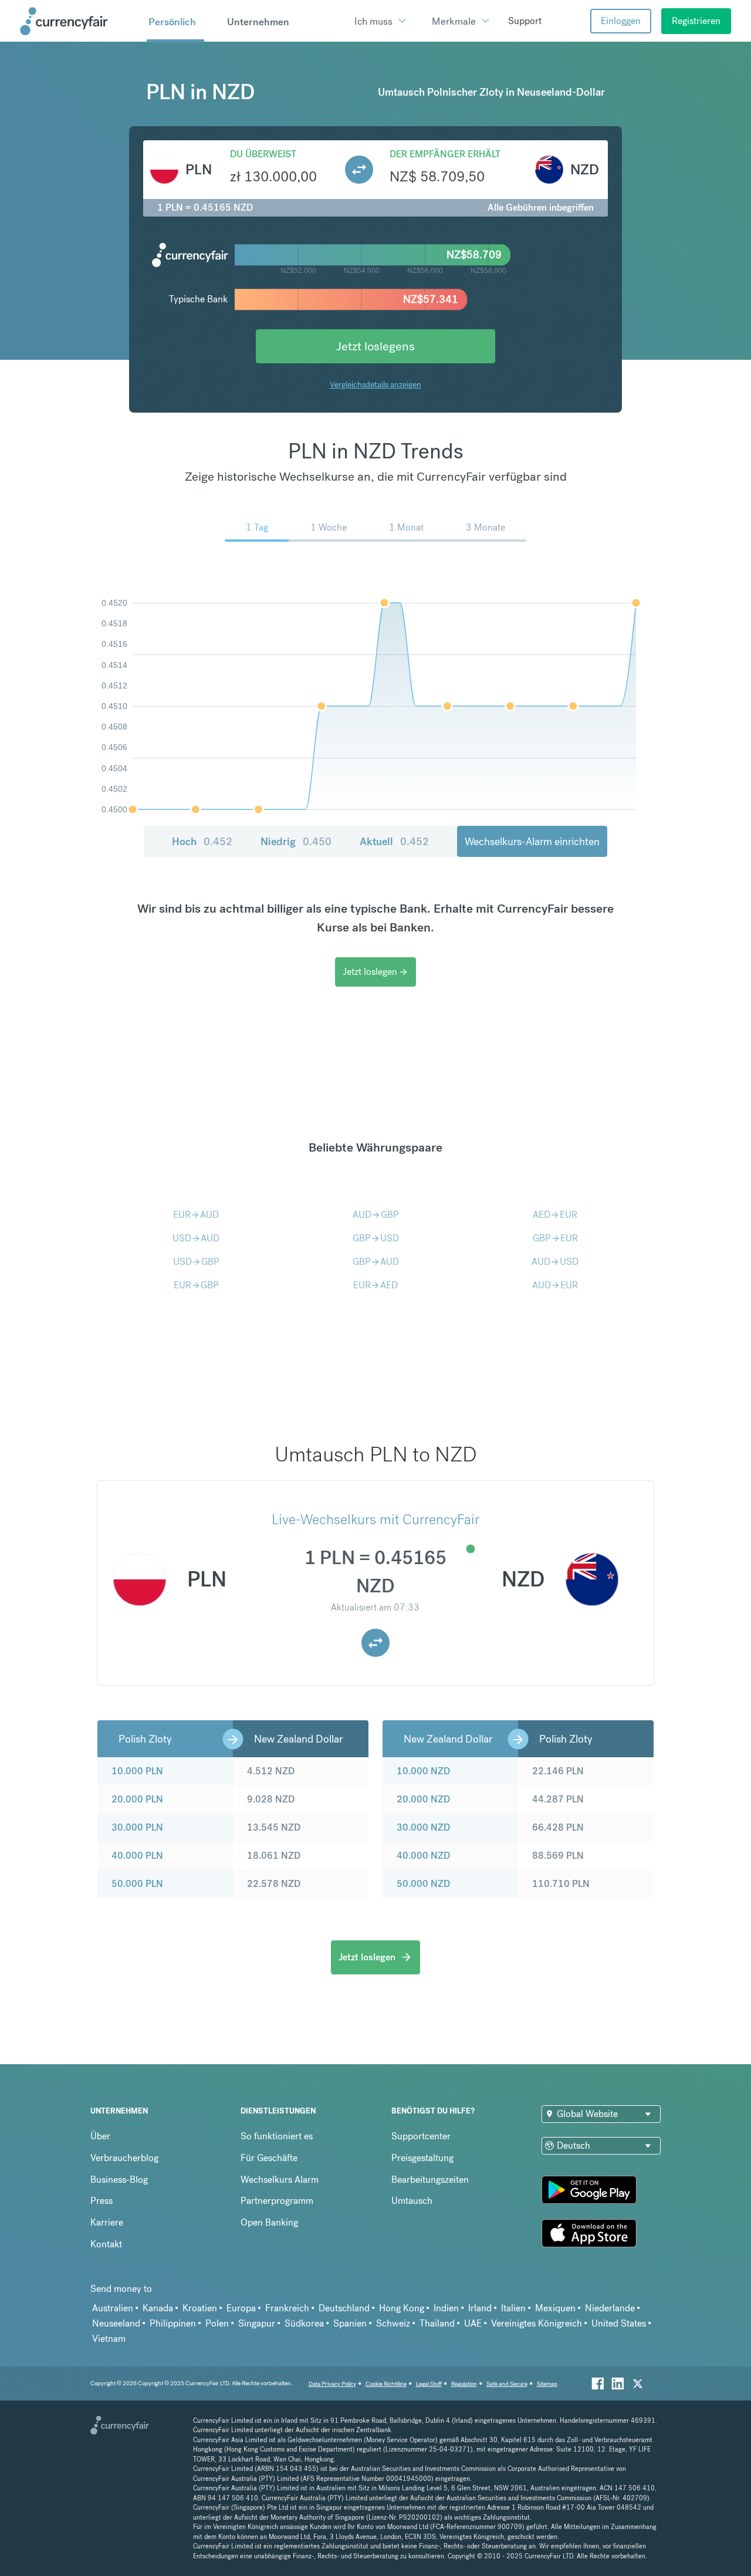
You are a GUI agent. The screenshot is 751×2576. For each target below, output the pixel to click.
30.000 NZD (423, 1827)
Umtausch (412, 2201)
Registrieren (696, 21)
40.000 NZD (423, 1856)
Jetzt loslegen (375, 972)
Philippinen (173, 2323)
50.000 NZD (423, 1884)
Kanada (158, 2308)
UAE (473, 2323)
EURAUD (196, 1215)
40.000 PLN (137, 1856)
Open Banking (269, 2222)
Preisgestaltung (422, 2158)
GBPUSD (376, 1238)
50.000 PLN (137, 1884)
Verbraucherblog (124, 2158)
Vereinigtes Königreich (537, 2323)
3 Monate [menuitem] (486, 527)
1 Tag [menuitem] (257, 527)
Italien (513, 2308)
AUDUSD (555, 1262)
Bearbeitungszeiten (430, 2180)
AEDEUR (555, 1215)
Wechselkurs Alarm (280, 2180)
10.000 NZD (423, 1771)
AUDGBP (376, 1215)
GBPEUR (555, 1238)
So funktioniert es (277, 2136)
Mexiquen (555, 2308)
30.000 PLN (137, 1827)
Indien (446, 2308)
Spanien (350, 2323)
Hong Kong (402, 2308)
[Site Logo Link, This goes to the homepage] (79, 21)
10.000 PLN (137, 1771)
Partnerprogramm (277, 2201)
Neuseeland (116, 2323)
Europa (241, 2308)
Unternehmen (258, 22)
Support (525, 21)
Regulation (464, 2384)
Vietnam (109, 2339)
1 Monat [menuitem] (406, 527)
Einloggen (621, 21)
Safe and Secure (507, 2384)
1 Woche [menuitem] (329, 527)
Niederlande (610, 2308)
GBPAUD (376, 1262)
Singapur (257, 2323)
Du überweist (263, 154)
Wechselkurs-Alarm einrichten (532, 841)
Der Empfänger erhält (445, 154)
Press (102, 2201)
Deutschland (344, 2308)
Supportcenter (421, 2136)
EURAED (375, 1285)
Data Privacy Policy (332, 2384)
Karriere (107, 2222)
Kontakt (106, 2244)
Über (100, 2136)
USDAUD (196, 1238)
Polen (217, 2323)
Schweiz (393, 2323)
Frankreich (287, 2308)
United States (619, 2323)
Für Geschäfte (269, 2158)
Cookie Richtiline (386, 2384)
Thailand (437, 2323)
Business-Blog (119, 2180)
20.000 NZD (423, 1799)
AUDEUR (555, 1285)
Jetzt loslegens (375, 346)
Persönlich (172, 22)
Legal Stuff (429, 2384)
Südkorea (304, 2323)
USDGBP (196, 1262)
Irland (480, 2308)
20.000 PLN (137, 1799)
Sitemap (547, 2384)
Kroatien (200, 2308)
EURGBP (196, 1285)
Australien (113, 2308)
